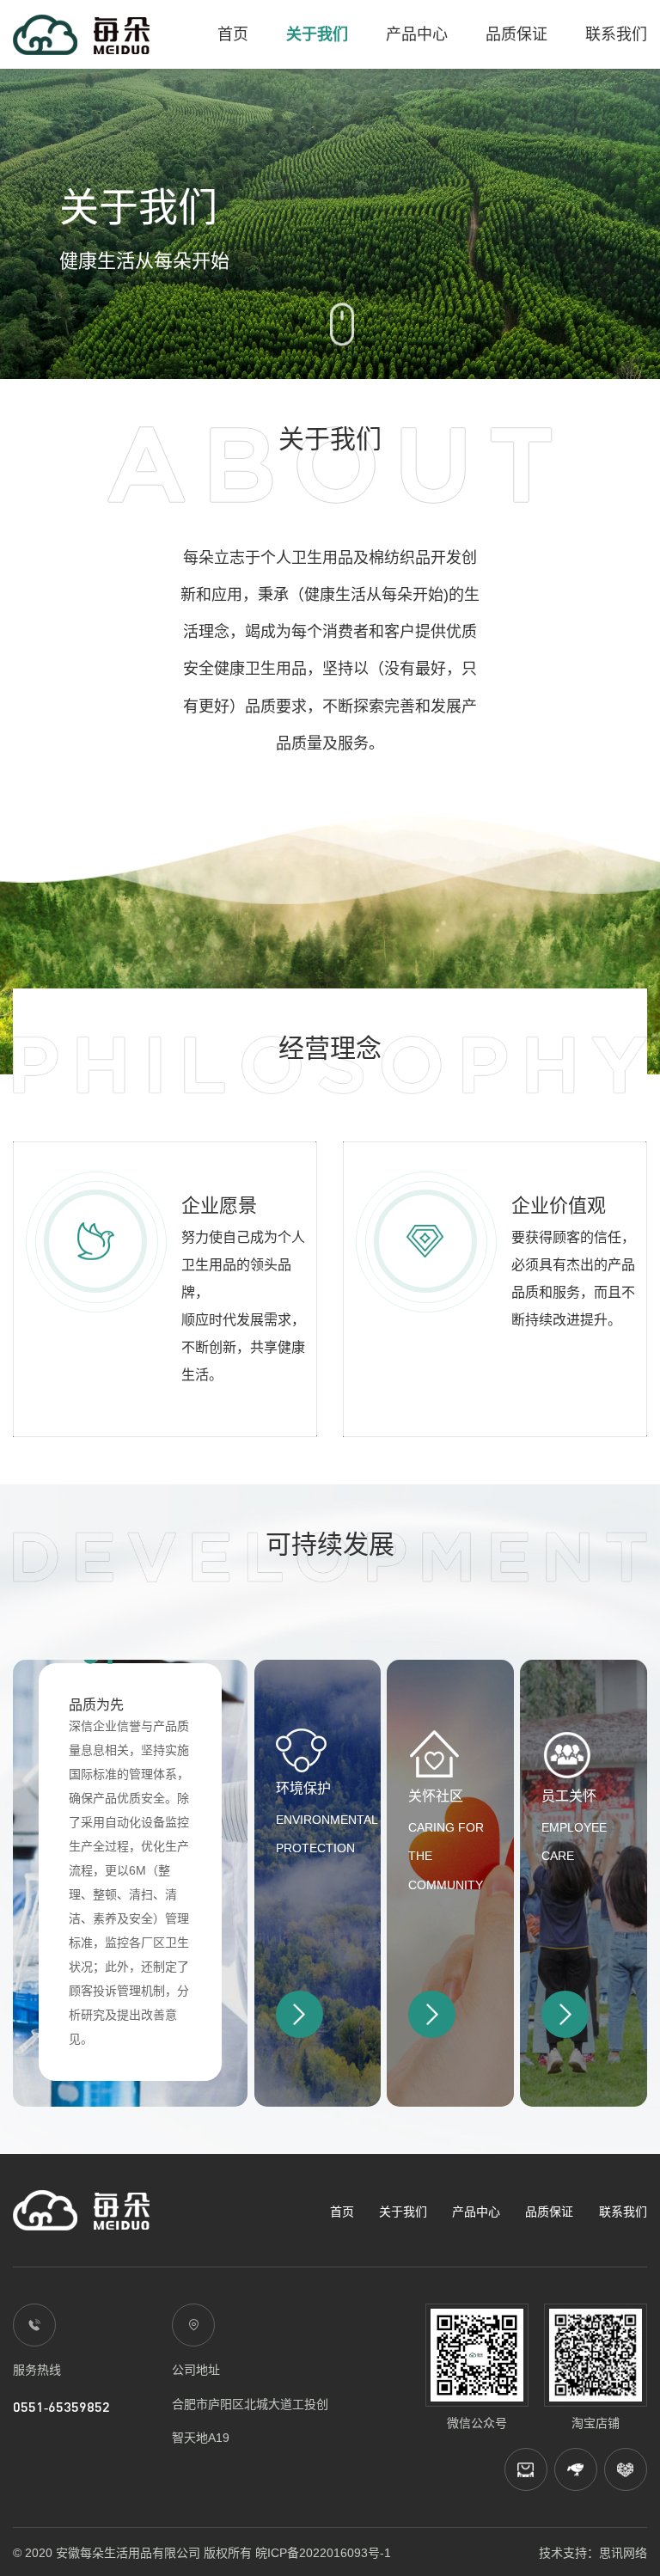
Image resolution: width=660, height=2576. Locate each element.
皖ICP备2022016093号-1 (323, 2553)
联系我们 (616, 34)
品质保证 (516, 34)
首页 (233, 34)
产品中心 (417, 34)
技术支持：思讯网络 (593, 2553)
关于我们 (317, 34)
